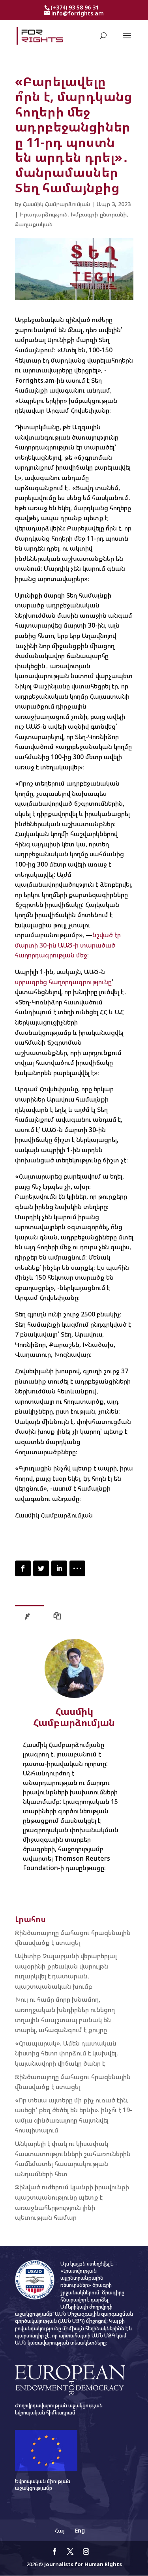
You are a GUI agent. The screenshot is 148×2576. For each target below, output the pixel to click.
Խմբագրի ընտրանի (99, 214)
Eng (80, 2530)
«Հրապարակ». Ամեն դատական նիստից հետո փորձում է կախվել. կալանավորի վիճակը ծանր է (67, 2053)
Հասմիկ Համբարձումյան (56, 204)
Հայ (60, 2530)
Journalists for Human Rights (83, 2564)
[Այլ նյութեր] (59, 1618)
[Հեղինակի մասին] (29, 1618)
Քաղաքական (34, 224)
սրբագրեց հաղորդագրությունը (63, 982)
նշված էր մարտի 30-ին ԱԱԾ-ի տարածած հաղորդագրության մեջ (68, 945)
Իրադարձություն (44, 214)
